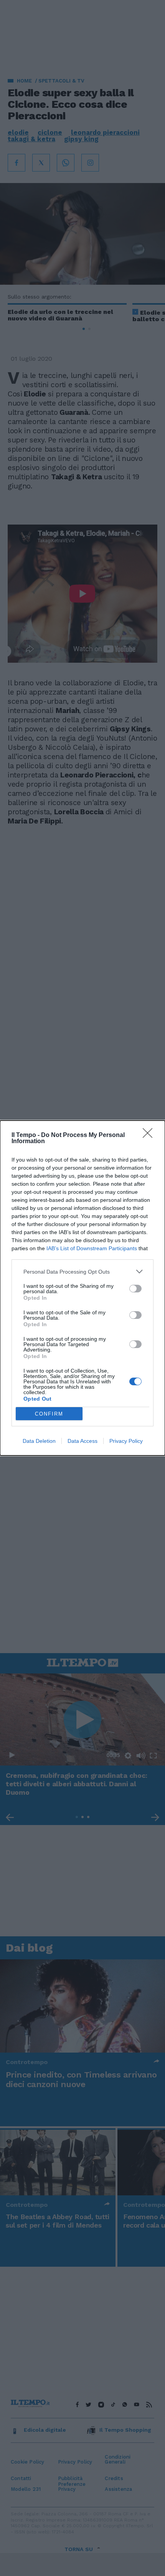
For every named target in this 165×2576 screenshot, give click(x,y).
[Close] (150, 1135)
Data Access (82, 1441)
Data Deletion (39, 1441)
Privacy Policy (126, 1441)
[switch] (135, 1289)
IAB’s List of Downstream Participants (92, 1248)
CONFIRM (49, 1414)
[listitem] (82, 1271)
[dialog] (82, 1288)
